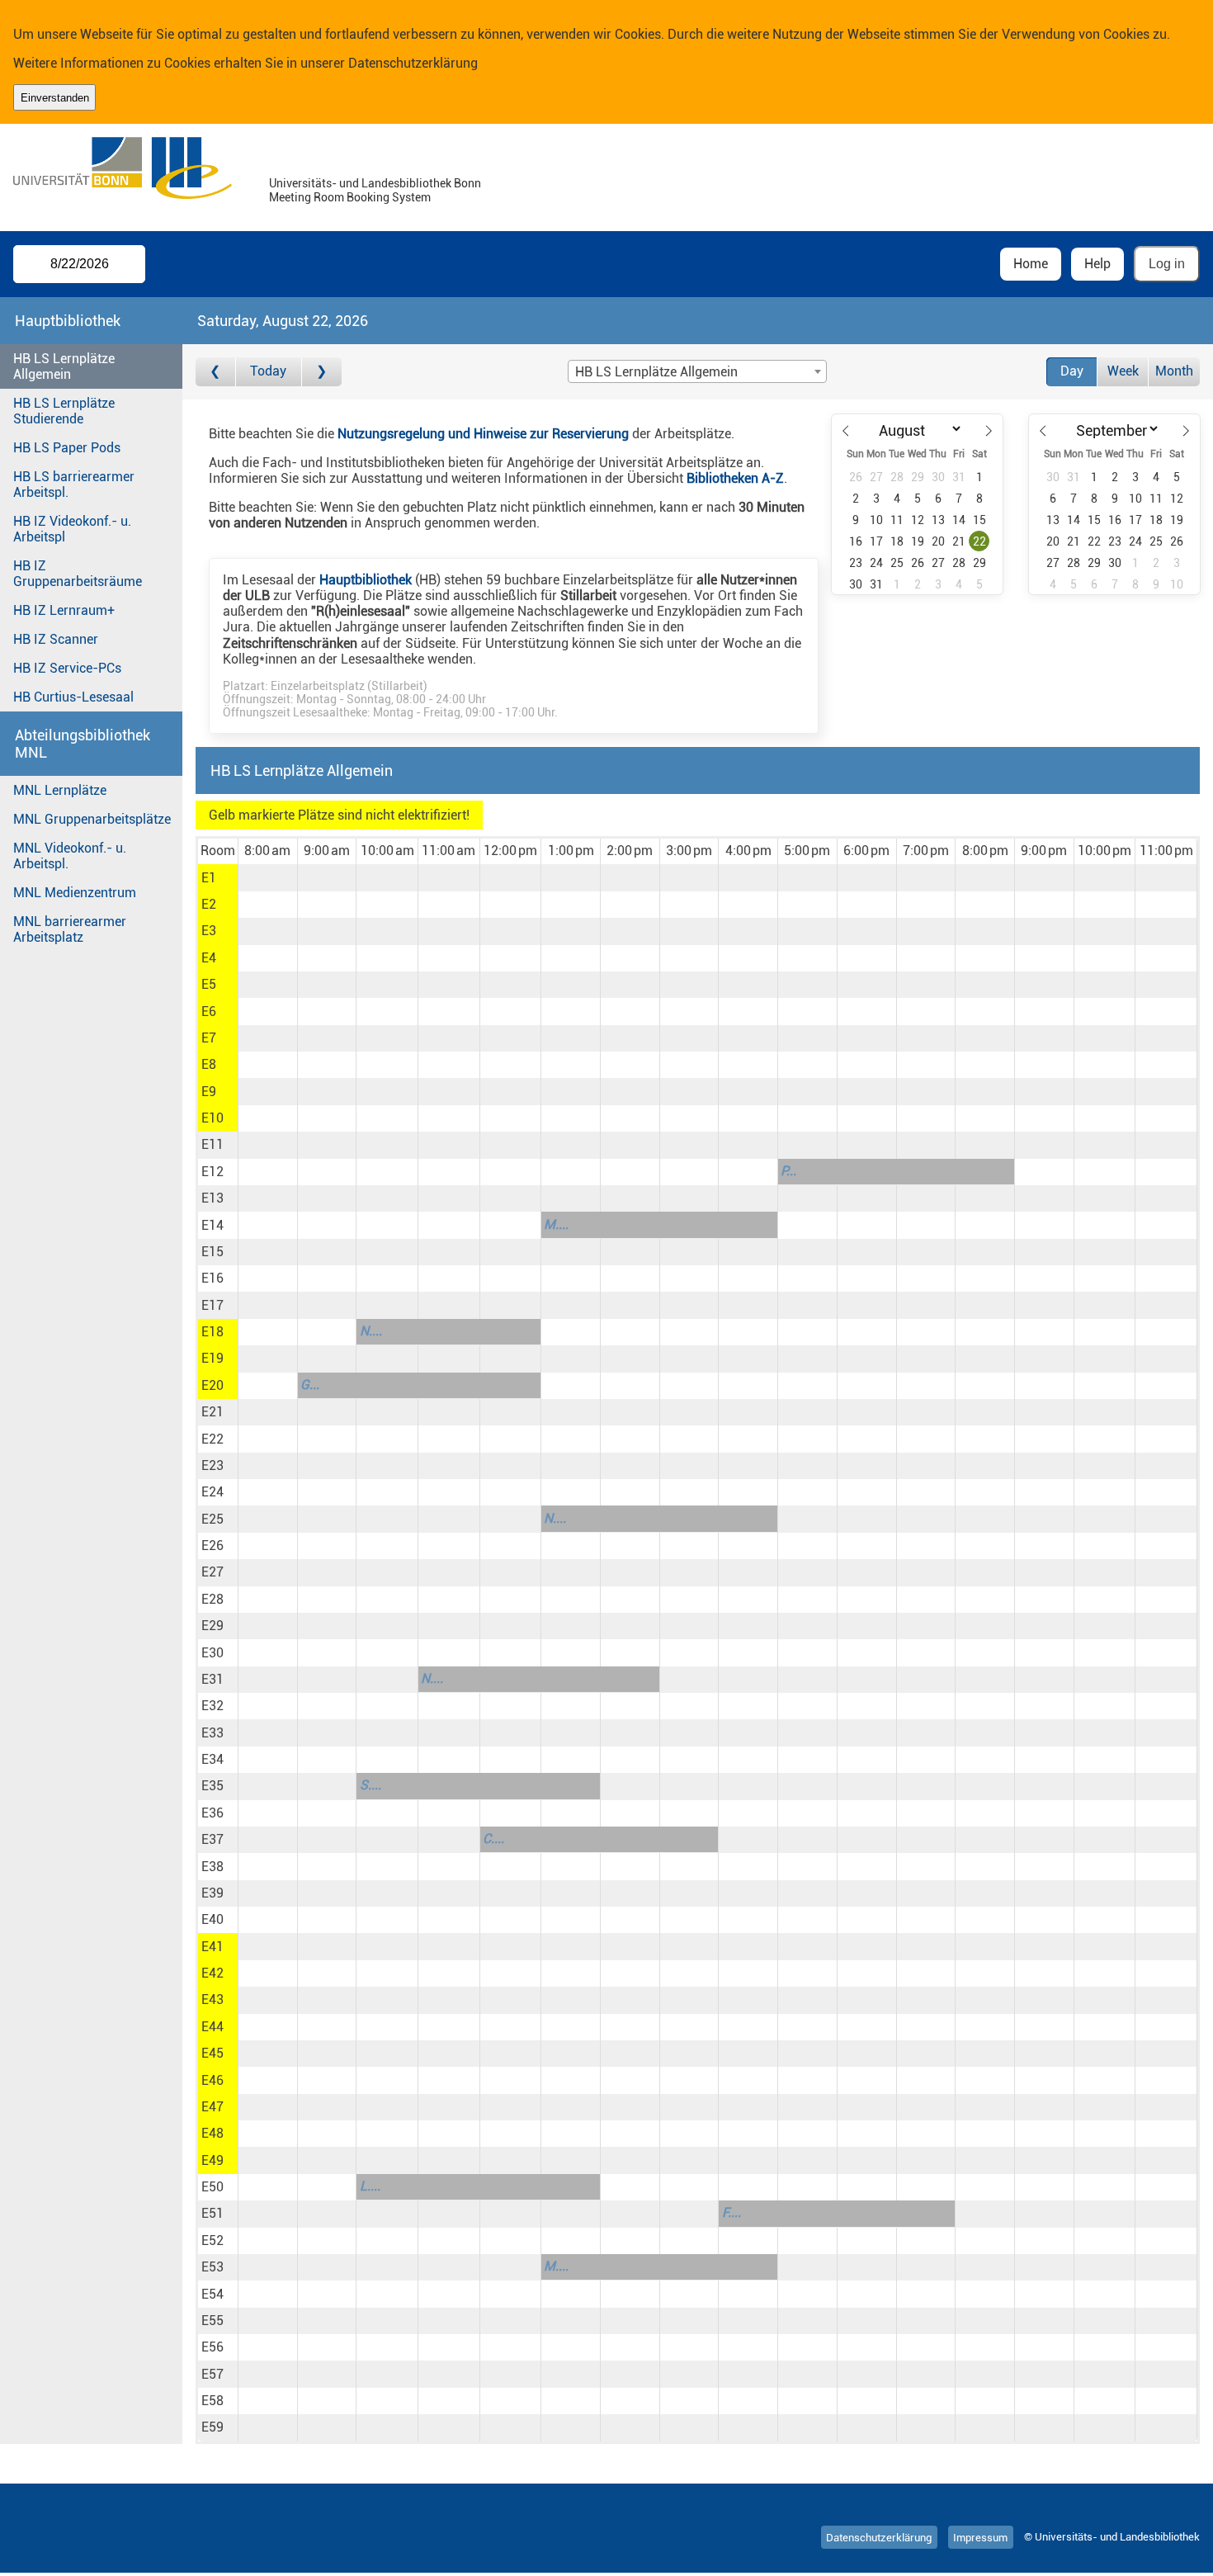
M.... (556, 1224)
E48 (212, 2133)
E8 (209, 1064)
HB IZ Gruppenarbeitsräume (78, 574)
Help (1097, 264)
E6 (209, 1011)
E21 (212, 1412)
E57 (212, 2374)
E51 (212, 2213)
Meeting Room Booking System (350, 198)
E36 (212, 1813)
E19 (212, 1358)
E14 (212, 1225)
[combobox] (697, 371)
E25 (212, 1519)
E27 (212, 1572)
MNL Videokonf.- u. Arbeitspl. (70, 856)
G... (310, 1385)
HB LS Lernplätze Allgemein (64, 366)
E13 (212, 1198)
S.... (371, 1785)
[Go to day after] (322, 372)
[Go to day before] (216, 372)
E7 (209, 1038)
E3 (209, 931)
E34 (212, 1759)
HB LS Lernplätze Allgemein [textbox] (656, 372)
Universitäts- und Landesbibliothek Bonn (375, 184)
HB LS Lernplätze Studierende (64, 411)
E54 (212, 2294)
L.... (370, 2186)
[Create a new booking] (268, 877)
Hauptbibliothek (366, 580)
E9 (209, 1092)
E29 (212, 1626)
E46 (212, 2080)
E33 (212, 1733)
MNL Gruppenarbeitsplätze (92, 819)
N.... (371, 1331)
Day (1072, 371)
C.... (493, 1839)
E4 (209, 958)
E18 (212, 1332)
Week (1123, 371)
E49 (212, 2160)
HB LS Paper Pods (67, 448)
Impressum (980, 2537)
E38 (212, 1867)
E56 (212, 2347)
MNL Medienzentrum (75, 893)
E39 (212, 1893)
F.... (732, 2212)
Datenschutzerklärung (413, 63)
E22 (212, 1439)
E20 (212, 1385)
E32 (212, 1706)
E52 (212, 2240)
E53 (212, 2267)
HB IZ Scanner (56, 639)
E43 (212, 1999)
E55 (212, 2321)
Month (1174, 371)
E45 (212, 2053)
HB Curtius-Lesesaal (73, 697)
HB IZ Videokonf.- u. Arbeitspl (72, 529)
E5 (209, 984)
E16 (212, 1278)
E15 (212, 1252)
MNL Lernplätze (60, 790)
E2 (209, 904)
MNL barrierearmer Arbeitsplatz (70, 929)
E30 (212, 1653)
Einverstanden (55, 98)
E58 (212, 2401)
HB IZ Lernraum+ (64, 610)
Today (268, 371)
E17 (212, 1305)
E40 (212, 1919)
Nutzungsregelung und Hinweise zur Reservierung (483, 434)
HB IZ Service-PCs (67, 668)
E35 (212, 1786)
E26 (212, 1546)
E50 (212, 2187)
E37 (212, 1839)
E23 (212, 1465)
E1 (209, 878)
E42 (212, 1973)
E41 (212, 1947)
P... (788, 1171)
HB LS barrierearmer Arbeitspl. (74, 484)
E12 (212, 1172)
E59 (212, 2427)
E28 (212, 1599)
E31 (212, 1679)
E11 (212, 1144)
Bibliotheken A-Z (735, 478)
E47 (212, 2107)
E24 (212, 1492)
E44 (212, 2027)
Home (1031, 264)
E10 (212, 1118)
